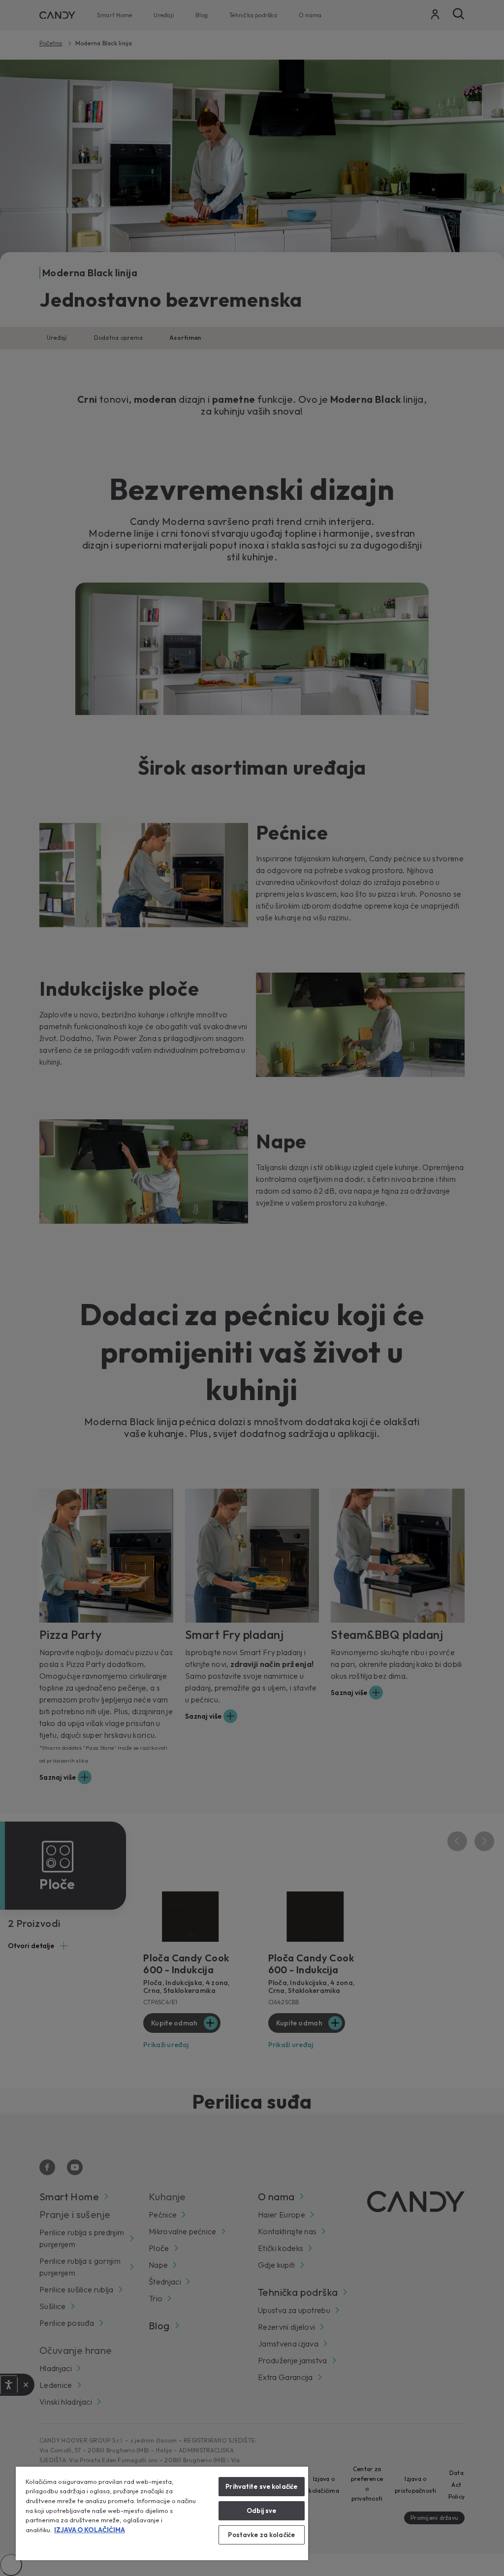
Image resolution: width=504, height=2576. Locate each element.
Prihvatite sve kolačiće (261, 2486)
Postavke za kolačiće (261, 2535)
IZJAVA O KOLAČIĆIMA (90, 2530)
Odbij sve (261, 2511)
